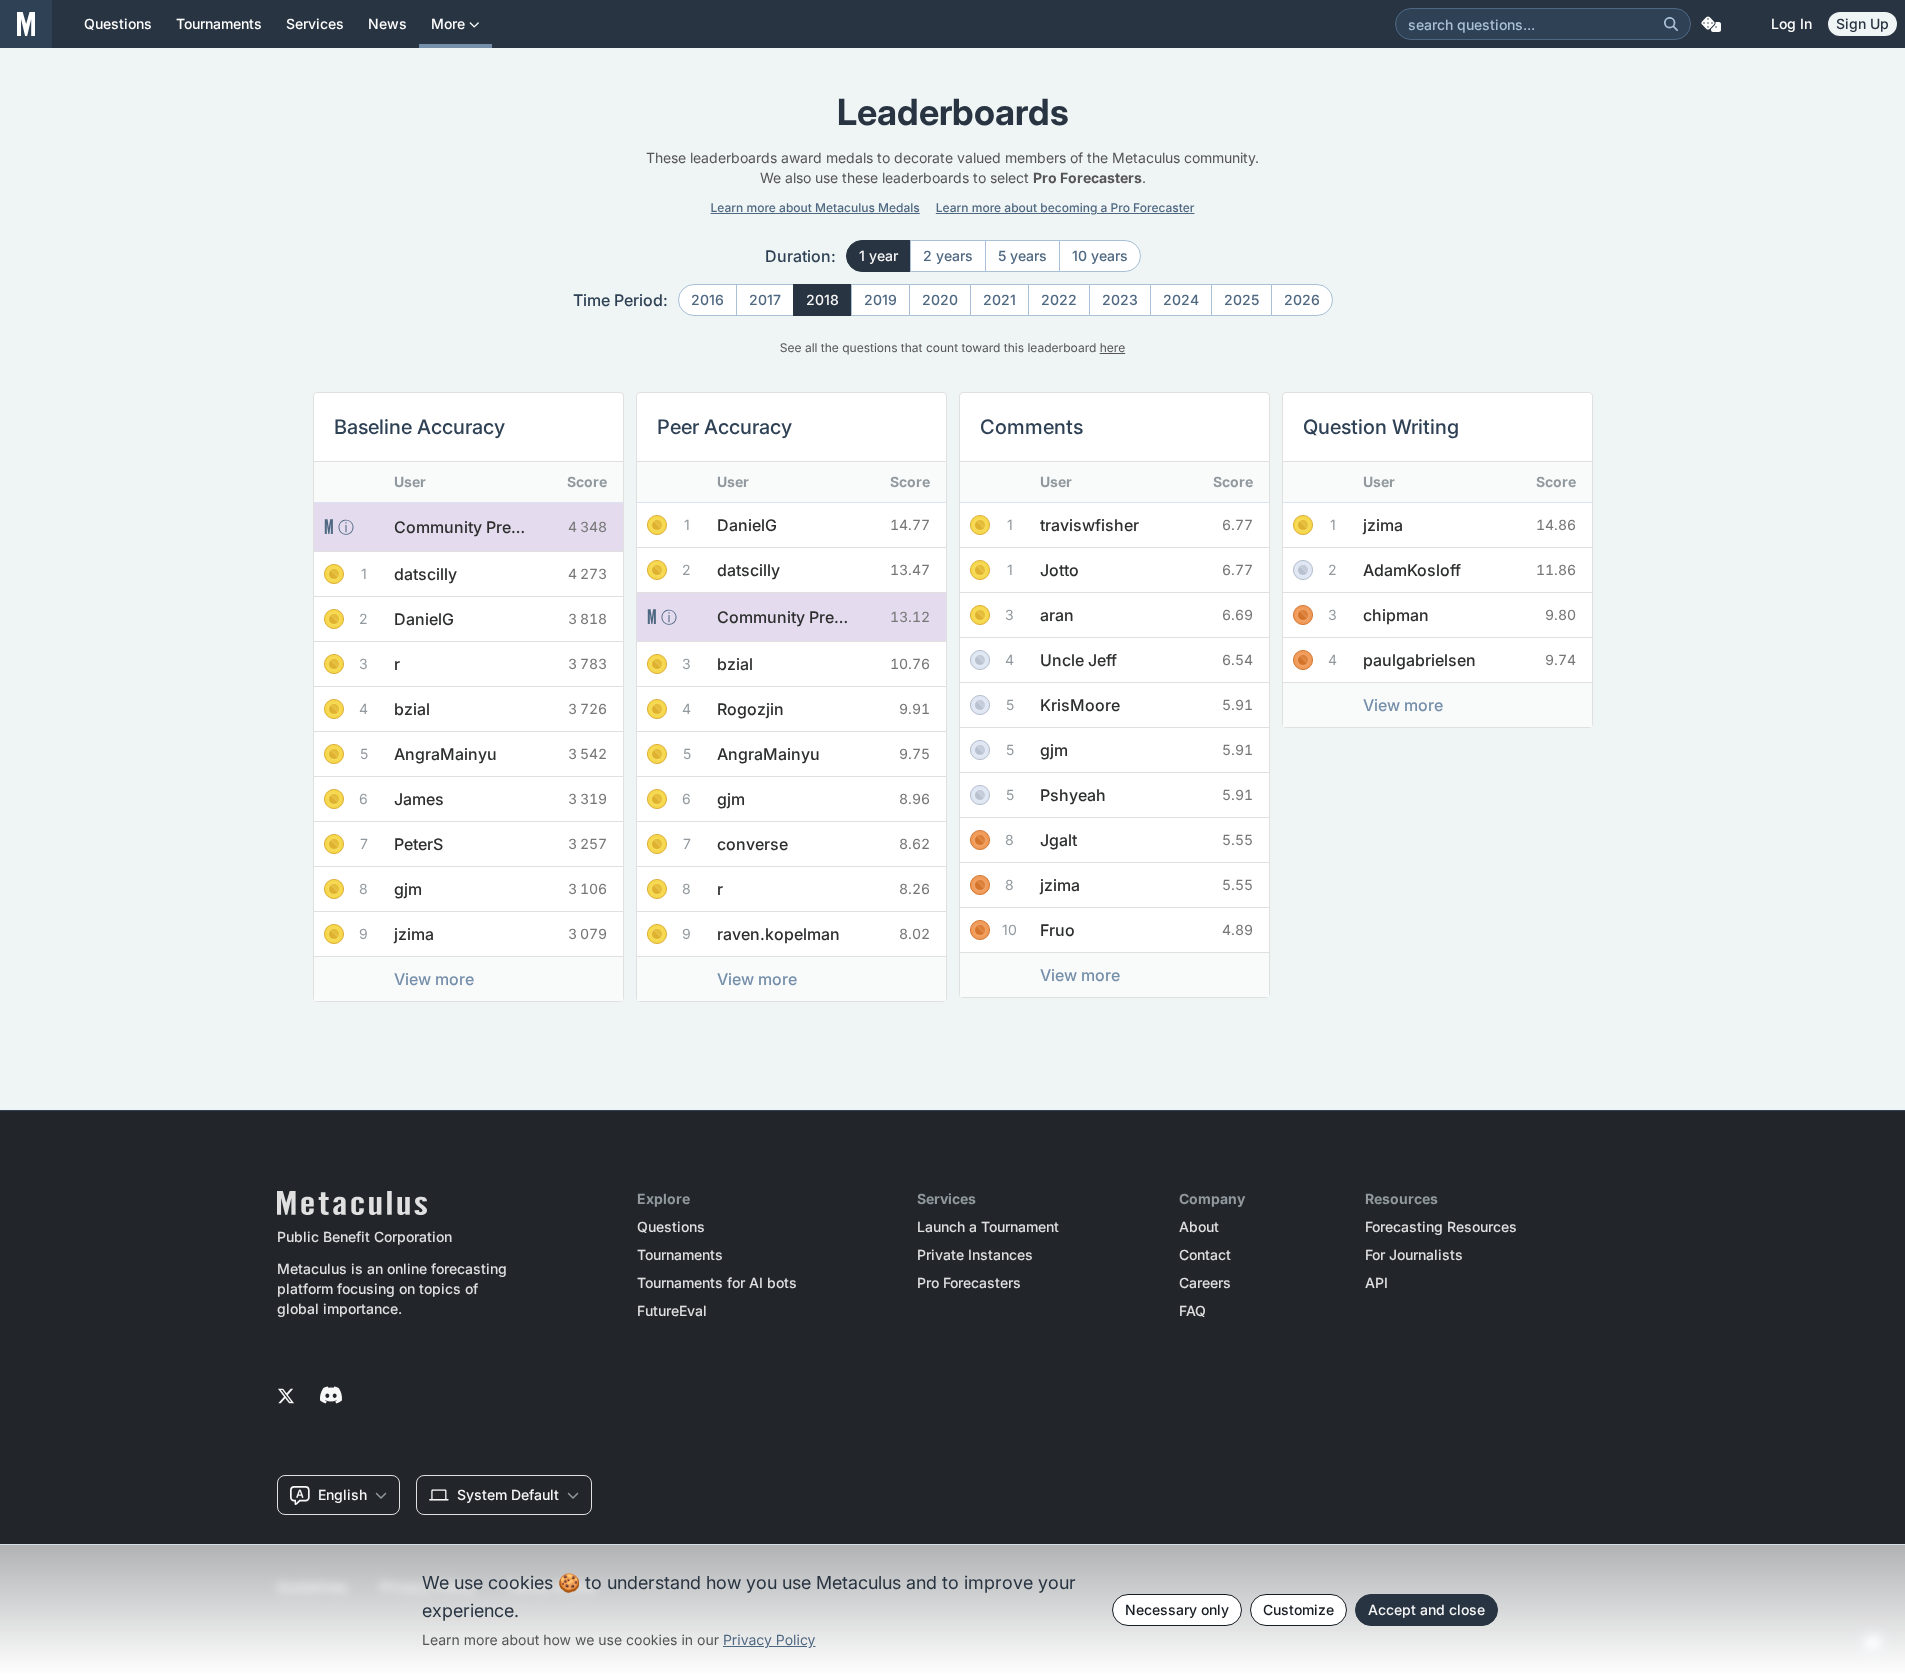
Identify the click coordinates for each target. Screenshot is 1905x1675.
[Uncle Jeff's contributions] (1153, 660)
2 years (948, 255)
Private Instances (975, 1255)
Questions (671, 1227)
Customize (1298, 1609)
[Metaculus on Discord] (331, 1397)
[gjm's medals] (334, 889)
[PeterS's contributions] (493, 844)
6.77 (1237, 524)
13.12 (910, 616)
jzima (414, 934)
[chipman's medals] (1303, 615)
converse (752, 844)
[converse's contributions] (827, 844)
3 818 (587, 618)
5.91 (1237, 704)
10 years (1100, 255)
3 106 (587, 888)
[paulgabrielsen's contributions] (1494, 660)
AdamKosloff (1412, 570)
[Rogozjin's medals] (657, 709)
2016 (707, 299)
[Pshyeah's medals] (980, 795)
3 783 (587, 663)
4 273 (587, 573)
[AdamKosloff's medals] (1303, 570)
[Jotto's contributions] (1134, 570)
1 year (878, 255)
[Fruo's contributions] (1132, 930)
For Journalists (1414, 1255)
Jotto (1059, 570)
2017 (765, 299)
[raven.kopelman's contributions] (853, 934)
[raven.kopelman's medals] (657, 934)
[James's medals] (334, 799)
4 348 (587, 526)
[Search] (1671, 24)
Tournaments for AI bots (717, 1283)
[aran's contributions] (1131, 615)
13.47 (910, 569)
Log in (1791, 23)
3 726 (587, 708)
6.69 (1237, 614)
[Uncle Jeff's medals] (980, 660)
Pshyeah (1073, 795)
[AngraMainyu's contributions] (520, 754)
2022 (1059, 299)
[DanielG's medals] (334, 619)
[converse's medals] (657, 844)
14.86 (1556, 524)
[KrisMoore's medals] (980, 705)
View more (434, 979)
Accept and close (1426, 1609)
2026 (1302, 299)
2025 (1241, 299)
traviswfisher (1089, 525)
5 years (1022, 255)
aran (1057, 615)
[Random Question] (1711, 24)
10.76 (910, 663)
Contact (1205, 1255)
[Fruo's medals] (980, 930)
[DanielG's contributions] (498, 619)
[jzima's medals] (334, 934)
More (448, 23)
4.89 (1237, 929)
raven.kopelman (778, 934)
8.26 (914, 888)
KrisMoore (1080, 705)
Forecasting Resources (1441, 1227)
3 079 (587, 933)
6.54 (1237, 659)
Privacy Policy (769, 1640)
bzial (412, 709)
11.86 (1556, 569)
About (1199, 1227)
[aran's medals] (980, 615)
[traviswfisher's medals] (980, 525)
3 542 (587, 753)
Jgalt (1058, 840)
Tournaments (680, 1255)
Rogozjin (750, 709)
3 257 (587, 843)
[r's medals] (334, 664)
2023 (1120, 299)
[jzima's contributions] (488, 934)
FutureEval (672, 1311)
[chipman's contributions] (1470, 615)
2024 (1181, 299)
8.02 (914, 933)
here (1112, 347)
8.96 (914, 798)
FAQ (1192, 1311)
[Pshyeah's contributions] (1147, 795)
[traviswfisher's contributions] (1164, 525)
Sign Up (1862, 23)
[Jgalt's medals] (980, 840)
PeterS (418, 844)
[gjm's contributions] (482, 889)
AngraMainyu (445, 754)
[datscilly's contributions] (500, 574)
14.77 (910, 524)
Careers (1205, 1283)
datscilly (425, 574)
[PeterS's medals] (334, 844)
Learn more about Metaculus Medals (815, 207)
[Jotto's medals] (980, 570)
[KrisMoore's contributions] (1154, 705)
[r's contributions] (471, 664)
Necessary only (1177, 1609)
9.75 (914, 753)
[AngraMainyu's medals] (334, 754)
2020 (940, 299)
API (1376, 1283)
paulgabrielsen (1419, 660)
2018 (822, 299)
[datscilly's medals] (334, 574)
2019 (880, 299)
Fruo (1057, 930)
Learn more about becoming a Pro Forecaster (1065, 207)
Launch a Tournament (988, 1227)
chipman (1396, 615)
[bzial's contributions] (486, 709)
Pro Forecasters (969, 1283)
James (419, 799)
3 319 (587, 798)
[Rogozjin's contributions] (825, 709)
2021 (999, 299)
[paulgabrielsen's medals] (1303, 660)
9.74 (1560, 659)
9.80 (1560, 614)
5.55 (1237, 839)
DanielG (424, 619)
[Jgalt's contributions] (1133, 840)
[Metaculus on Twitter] (286, 1397)
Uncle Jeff (1078, 660)
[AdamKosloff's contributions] (1486, 570)
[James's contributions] (493, 799)
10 (1009, 929)
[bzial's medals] (334, 709)
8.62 (914, 843)
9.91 (914, 708)
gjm (408, 889)
